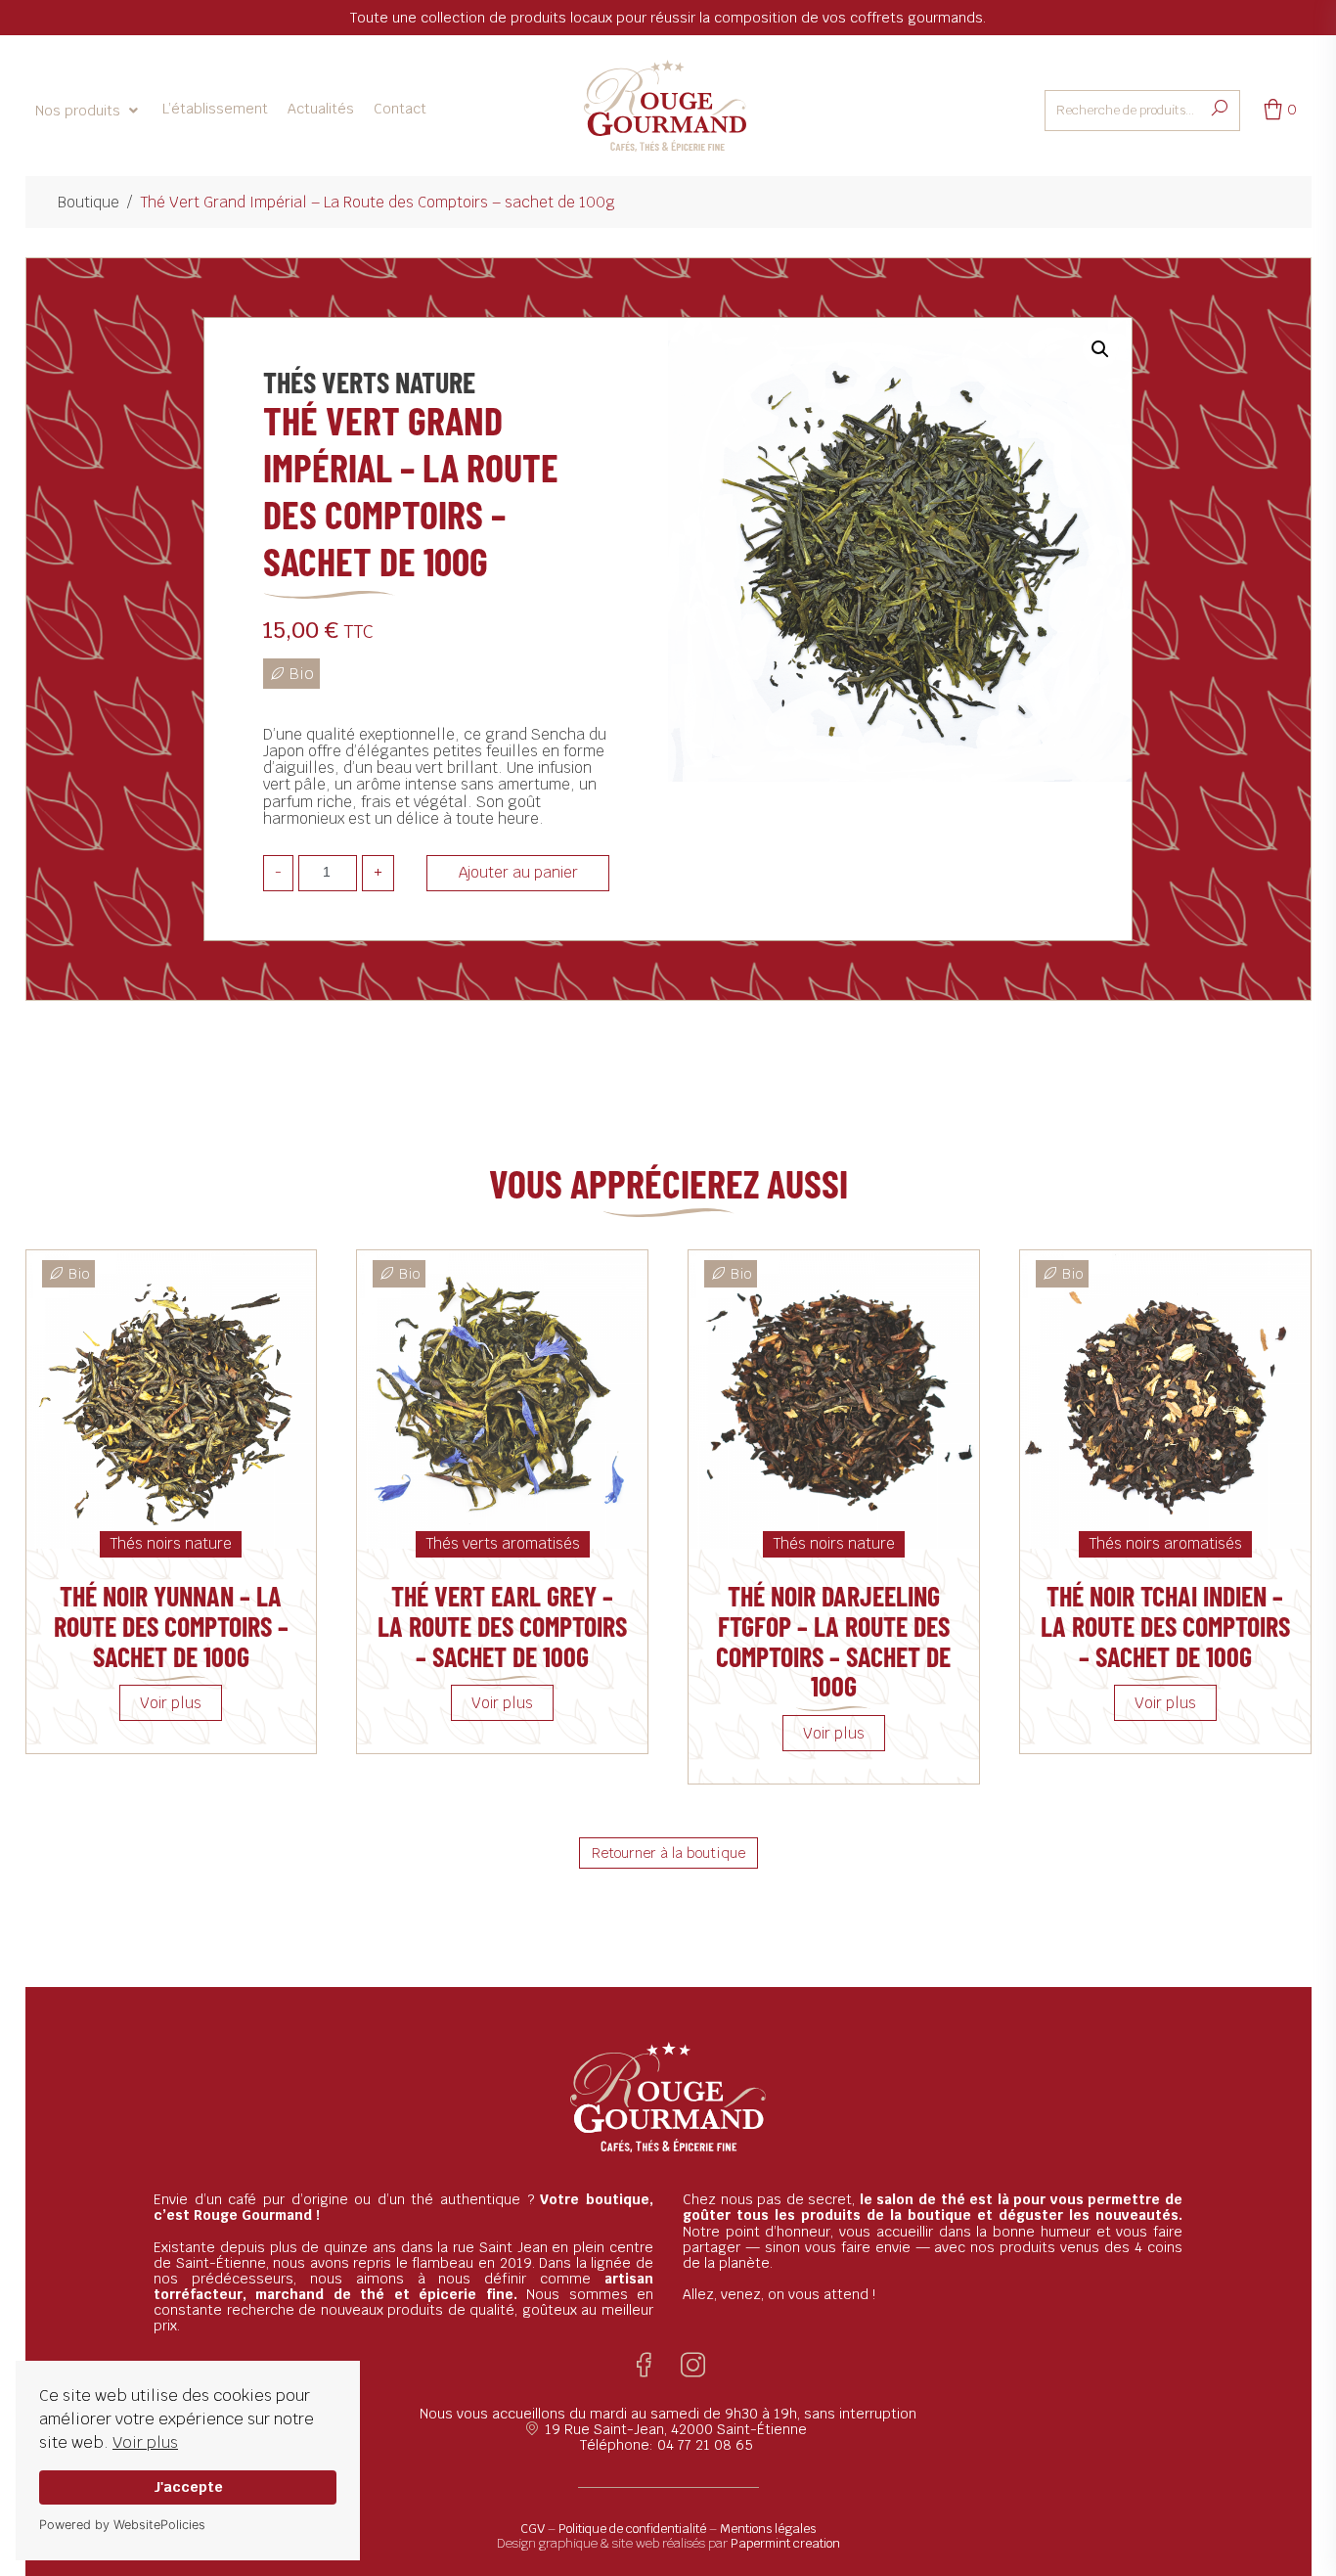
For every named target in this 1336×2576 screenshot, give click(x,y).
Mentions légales (768, 2529)
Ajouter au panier (518, 872)
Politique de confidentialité (632, 2529)
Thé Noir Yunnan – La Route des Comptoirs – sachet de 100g (171, 1626)
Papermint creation (785, 2543)
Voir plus (145, 2442)
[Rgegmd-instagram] (693, 2365)
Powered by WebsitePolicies (122, 2525)
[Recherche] (1220, 109)
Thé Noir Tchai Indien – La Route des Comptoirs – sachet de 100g (1165, 1626)
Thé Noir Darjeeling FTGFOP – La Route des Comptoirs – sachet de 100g (833, 1641)
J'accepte (188, 2486)
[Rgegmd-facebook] (644, 2365)
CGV (533, 2529)
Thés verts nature (369, 382)
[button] (89, 111)
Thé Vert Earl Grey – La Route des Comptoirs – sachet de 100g (502, 1626)
